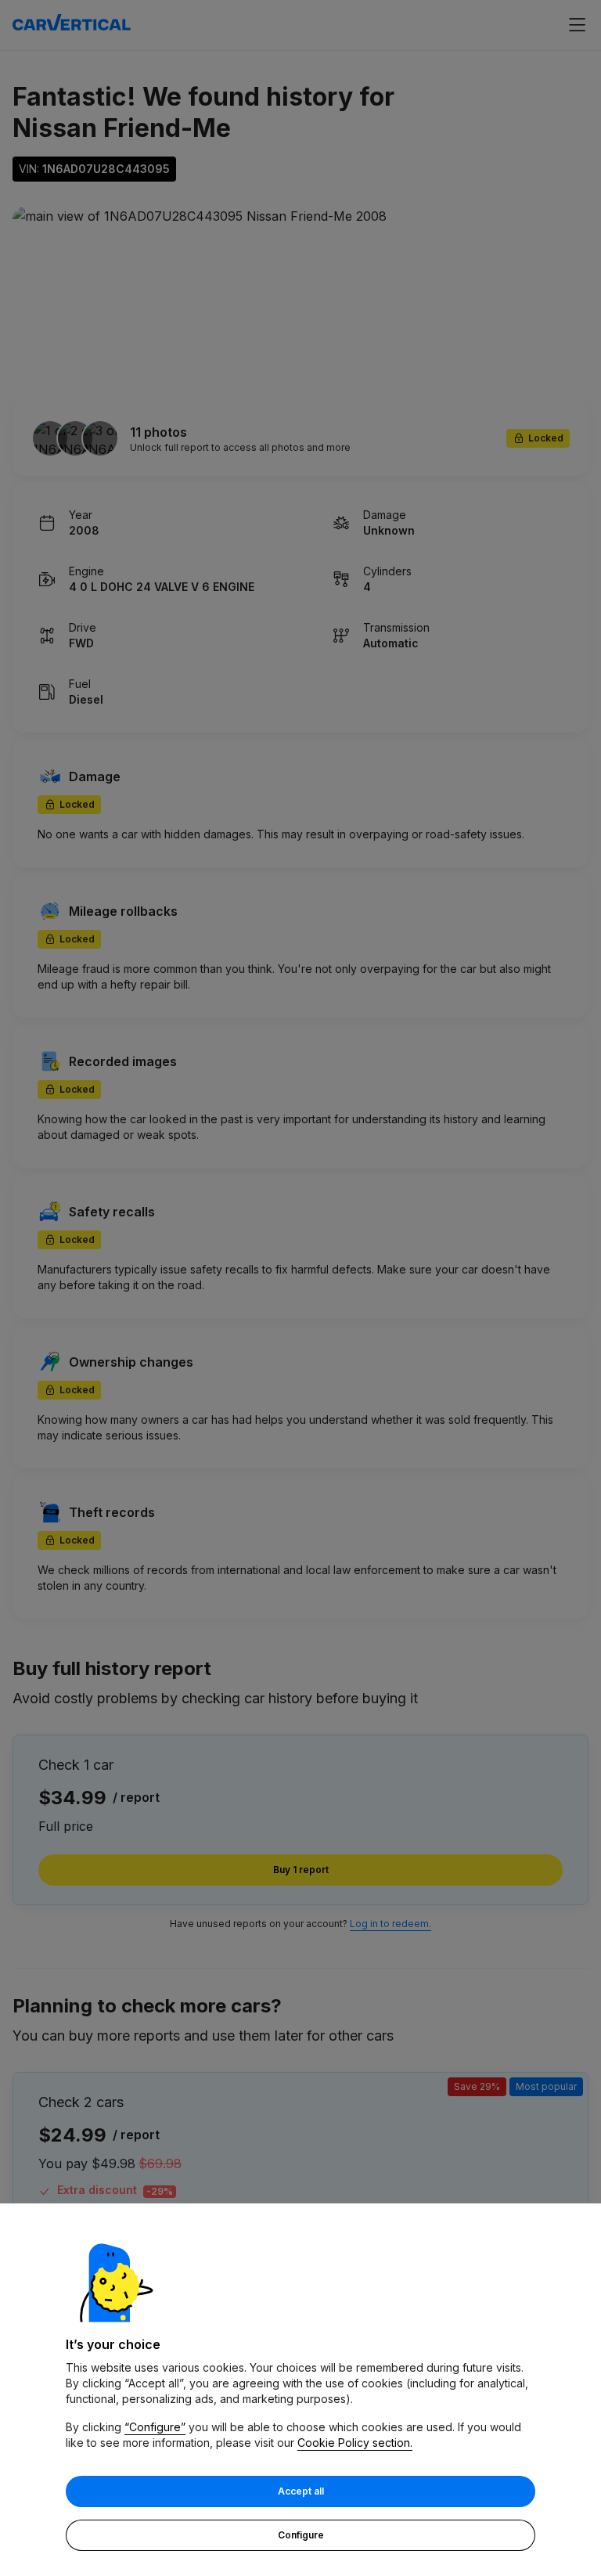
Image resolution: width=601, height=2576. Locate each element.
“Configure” (155, 2427)
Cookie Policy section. (355, 2443)
